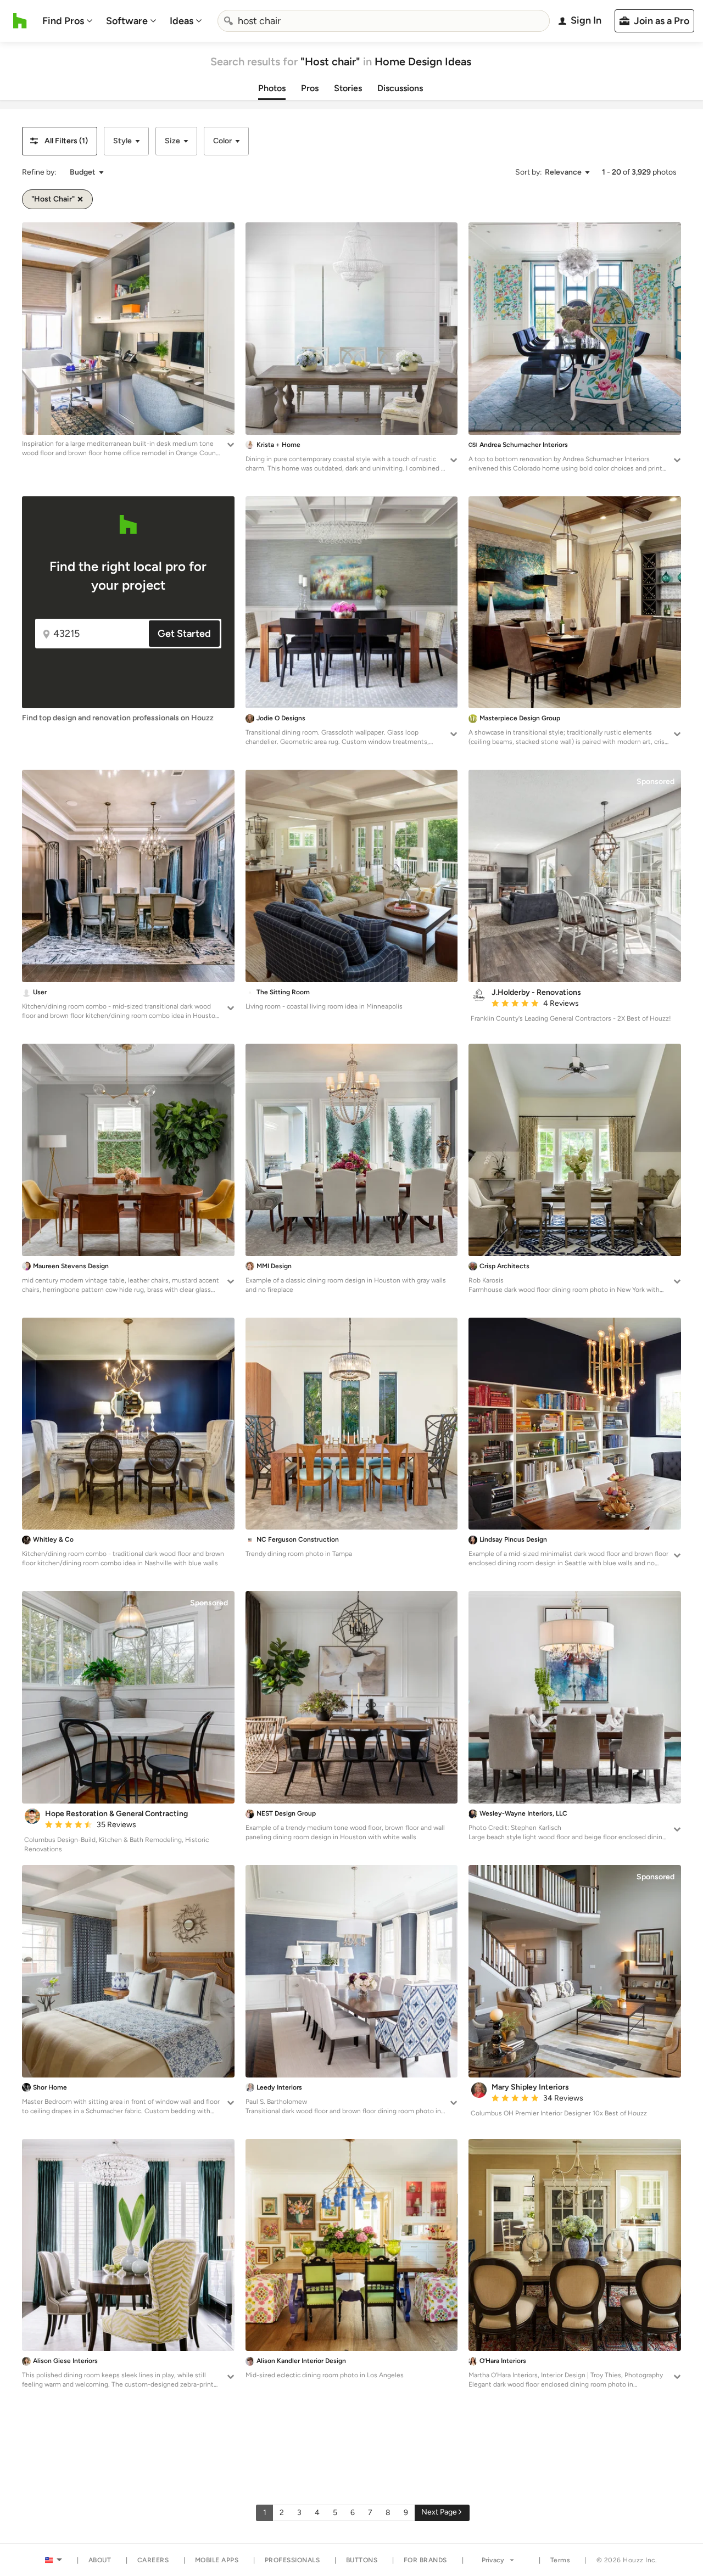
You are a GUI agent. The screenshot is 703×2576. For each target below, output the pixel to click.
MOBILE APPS (217, 2560)
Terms (560, 2560)
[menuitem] (68, 21)
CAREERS (153, 2560)
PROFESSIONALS (292, 2560)
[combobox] (384, 21)
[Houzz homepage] (20, 21)
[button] (60, 141)
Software (127, 21)
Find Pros (63, 21)
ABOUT (100, 2560)
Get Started (184, 634)
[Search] (228, 21)
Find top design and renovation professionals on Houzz (118, 718)
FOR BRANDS (425, 2560)
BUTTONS (362, 2560)
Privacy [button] (493, 2560)
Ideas (182, 21)
